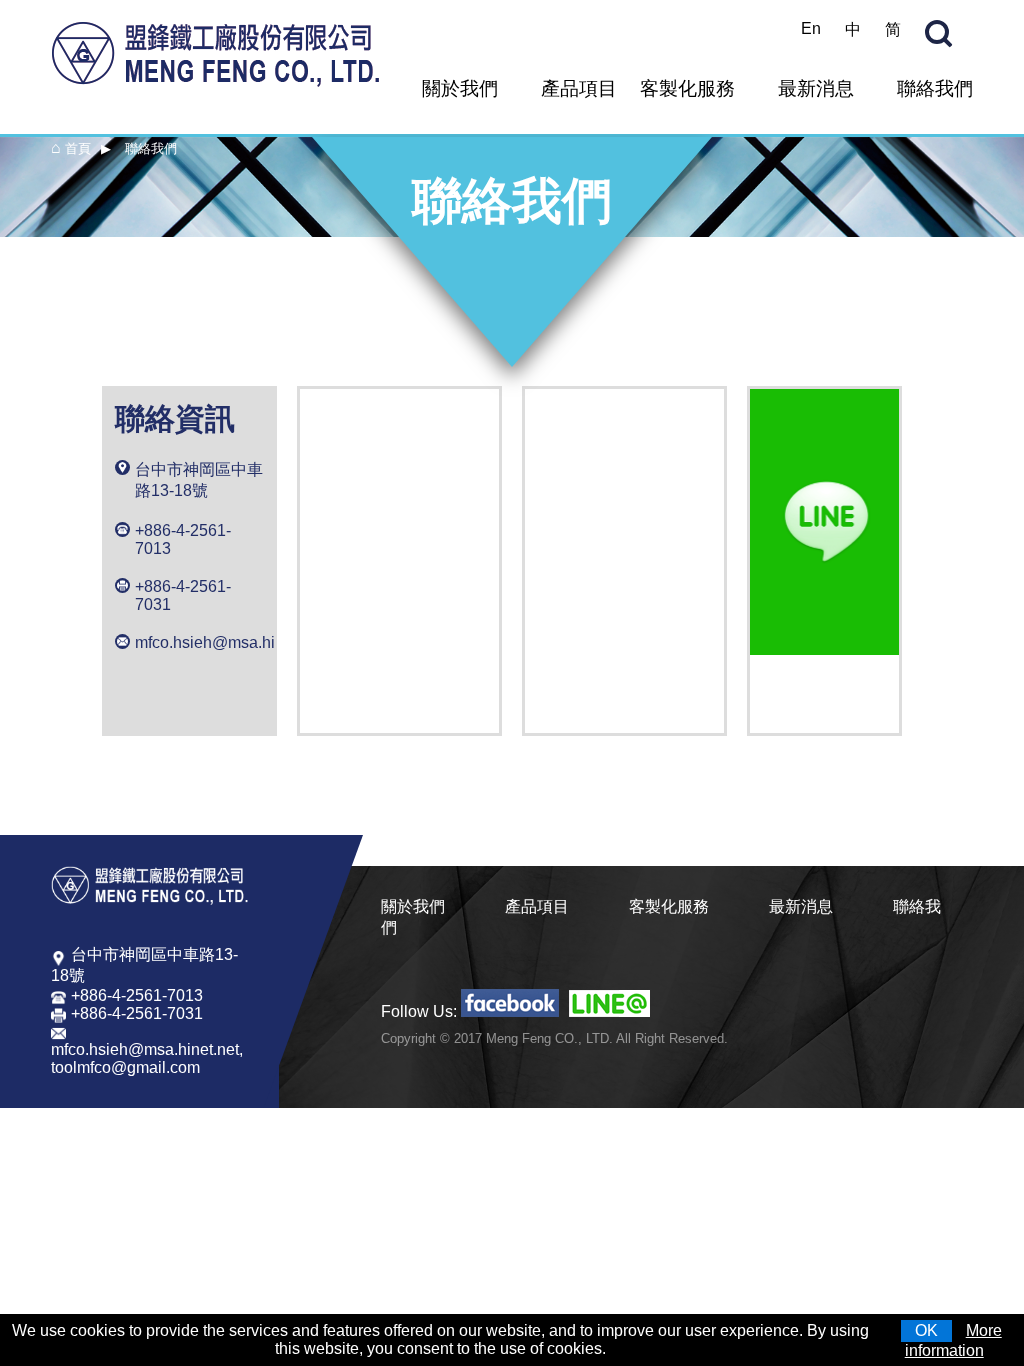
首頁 (78, 148)
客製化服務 (687, 88)
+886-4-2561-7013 (183, 539)
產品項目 (579, 88)
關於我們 (460, 88)
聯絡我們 (935, 88)
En (811, 28)
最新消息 (816, 88)
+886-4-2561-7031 (183, 595)
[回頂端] (999, 1346)
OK (926, 1330)
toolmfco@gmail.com (125, 1067)
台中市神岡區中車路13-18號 (199, 480)
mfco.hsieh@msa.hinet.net (229, 642)
